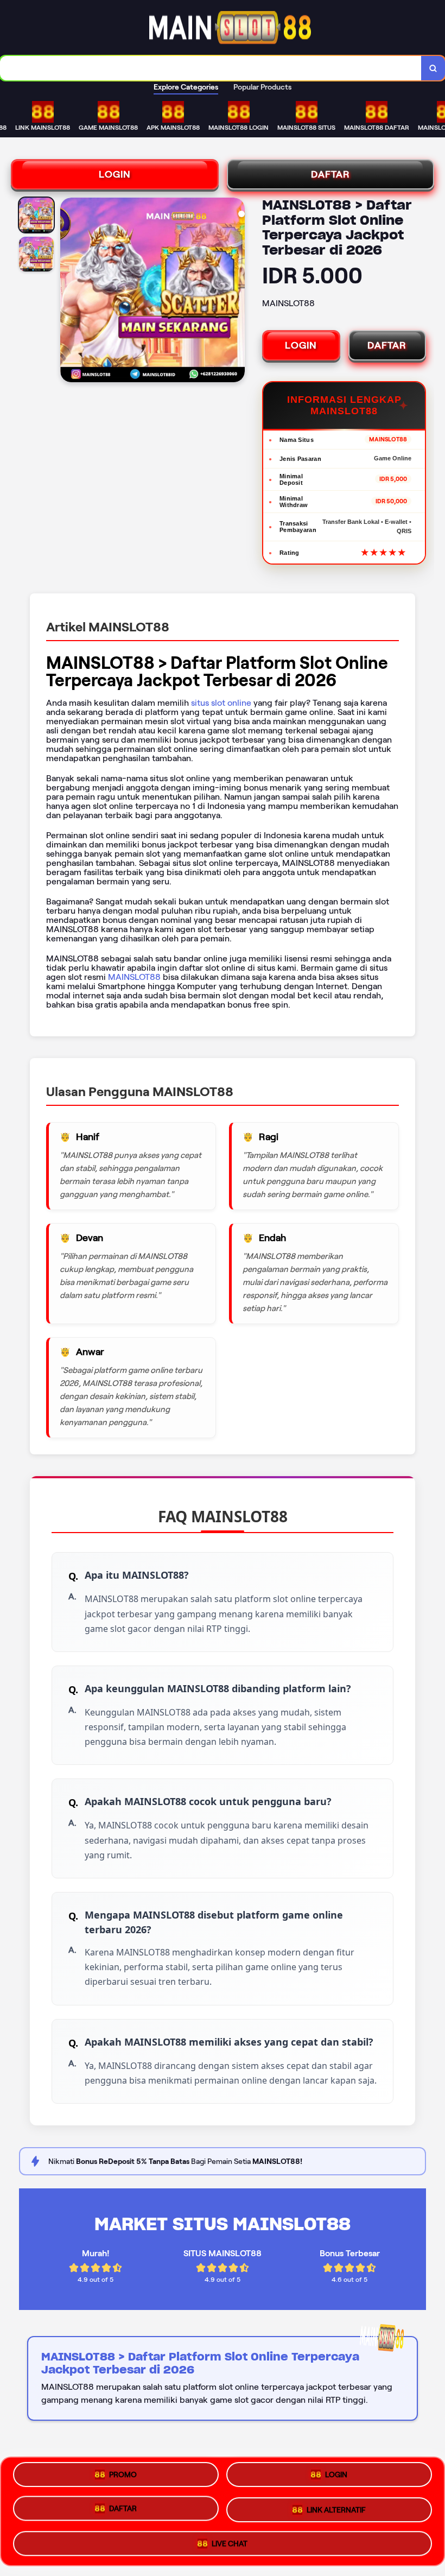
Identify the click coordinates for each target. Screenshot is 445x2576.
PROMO (123, 2479)
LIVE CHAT (230, 2540)
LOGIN (115, 174)
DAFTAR (330, 174)
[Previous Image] (69, 292)
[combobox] (211, 68)
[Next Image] (236, 292)
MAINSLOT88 (134, 977)
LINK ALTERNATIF (336, 2508)
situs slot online (221, 703)
